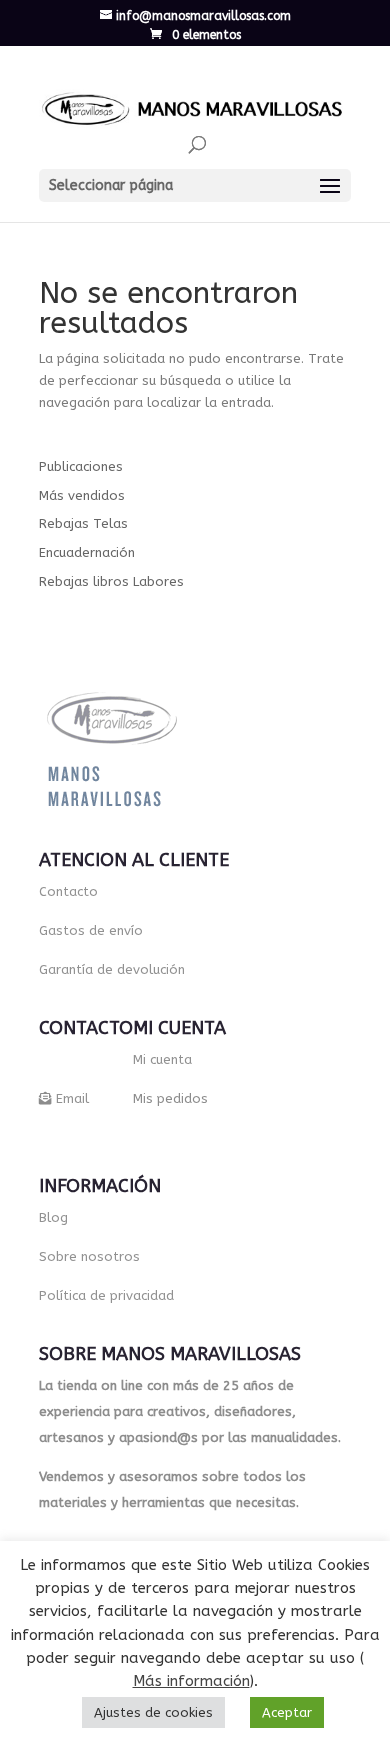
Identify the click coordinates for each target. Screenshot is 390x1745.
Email (72, 1098)
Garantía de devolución (112, 969)
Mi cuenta (162, 1059)
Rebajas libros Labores (111, 581)
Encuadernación (87, 552)
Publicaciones (81, 466)
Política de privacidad (106, 1295)
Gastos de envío (91, 930)
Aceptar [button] (287, 1712)
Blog (53, 1217)
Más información (191, 1681)
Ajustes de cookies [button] (153, 1712)
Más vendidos (82, 495)
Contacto (68, 891)
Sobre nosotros (89, 1256)
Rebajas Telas (83, 523)
